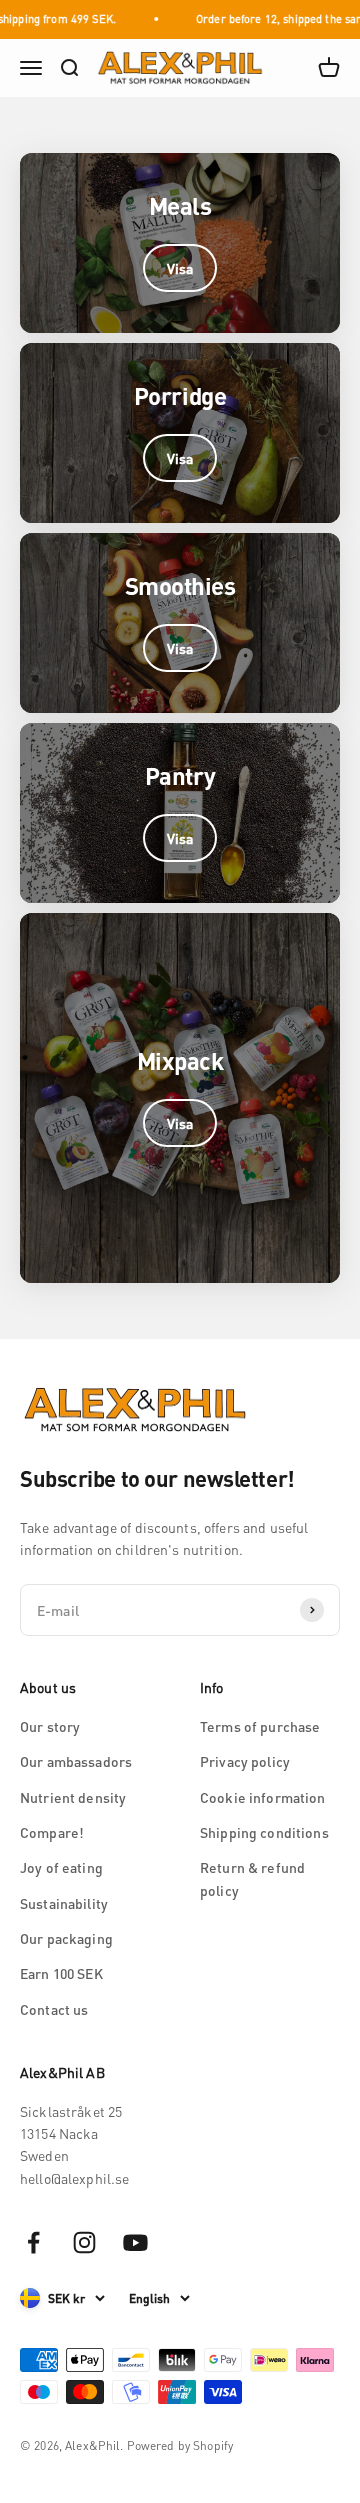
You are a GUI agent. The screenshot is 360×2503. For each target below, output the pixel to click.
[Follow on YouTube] (135, 2242)
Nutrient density (73, 1797)
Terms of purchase (260, 1726)
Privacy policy (245, 1761)
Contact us (54, 2009)
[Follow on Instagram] (84, 2242)
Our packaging (66, 1938)
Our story (50, 1726)
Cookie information (263, 1797)
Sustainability (64, 1903)
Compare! (52, 1832)
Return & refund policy (252, 1878)
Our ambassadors (76, 1761)
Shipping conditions (264, 1832)
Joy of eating (61, 1867)
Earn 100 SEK (61, 1973)
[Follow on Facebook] (33, 2242)
